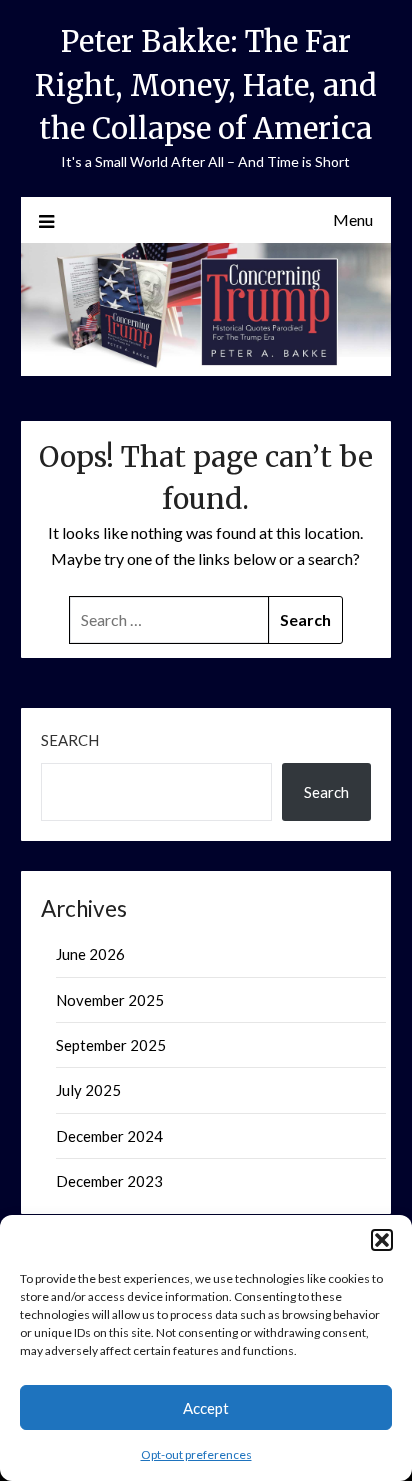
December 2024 (109, 1136)
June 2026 (90, 954)
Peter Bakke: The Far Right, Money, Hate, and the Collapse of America (206, 85)
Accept (206, 1408)
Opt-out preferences (196, 1454)
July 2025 (88, 1090)
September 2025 (111, 1045)
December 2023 (109, 1181)
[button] (382, 1240)
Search (70, 740)
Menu (353, 219)
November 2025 (110, 1000)
